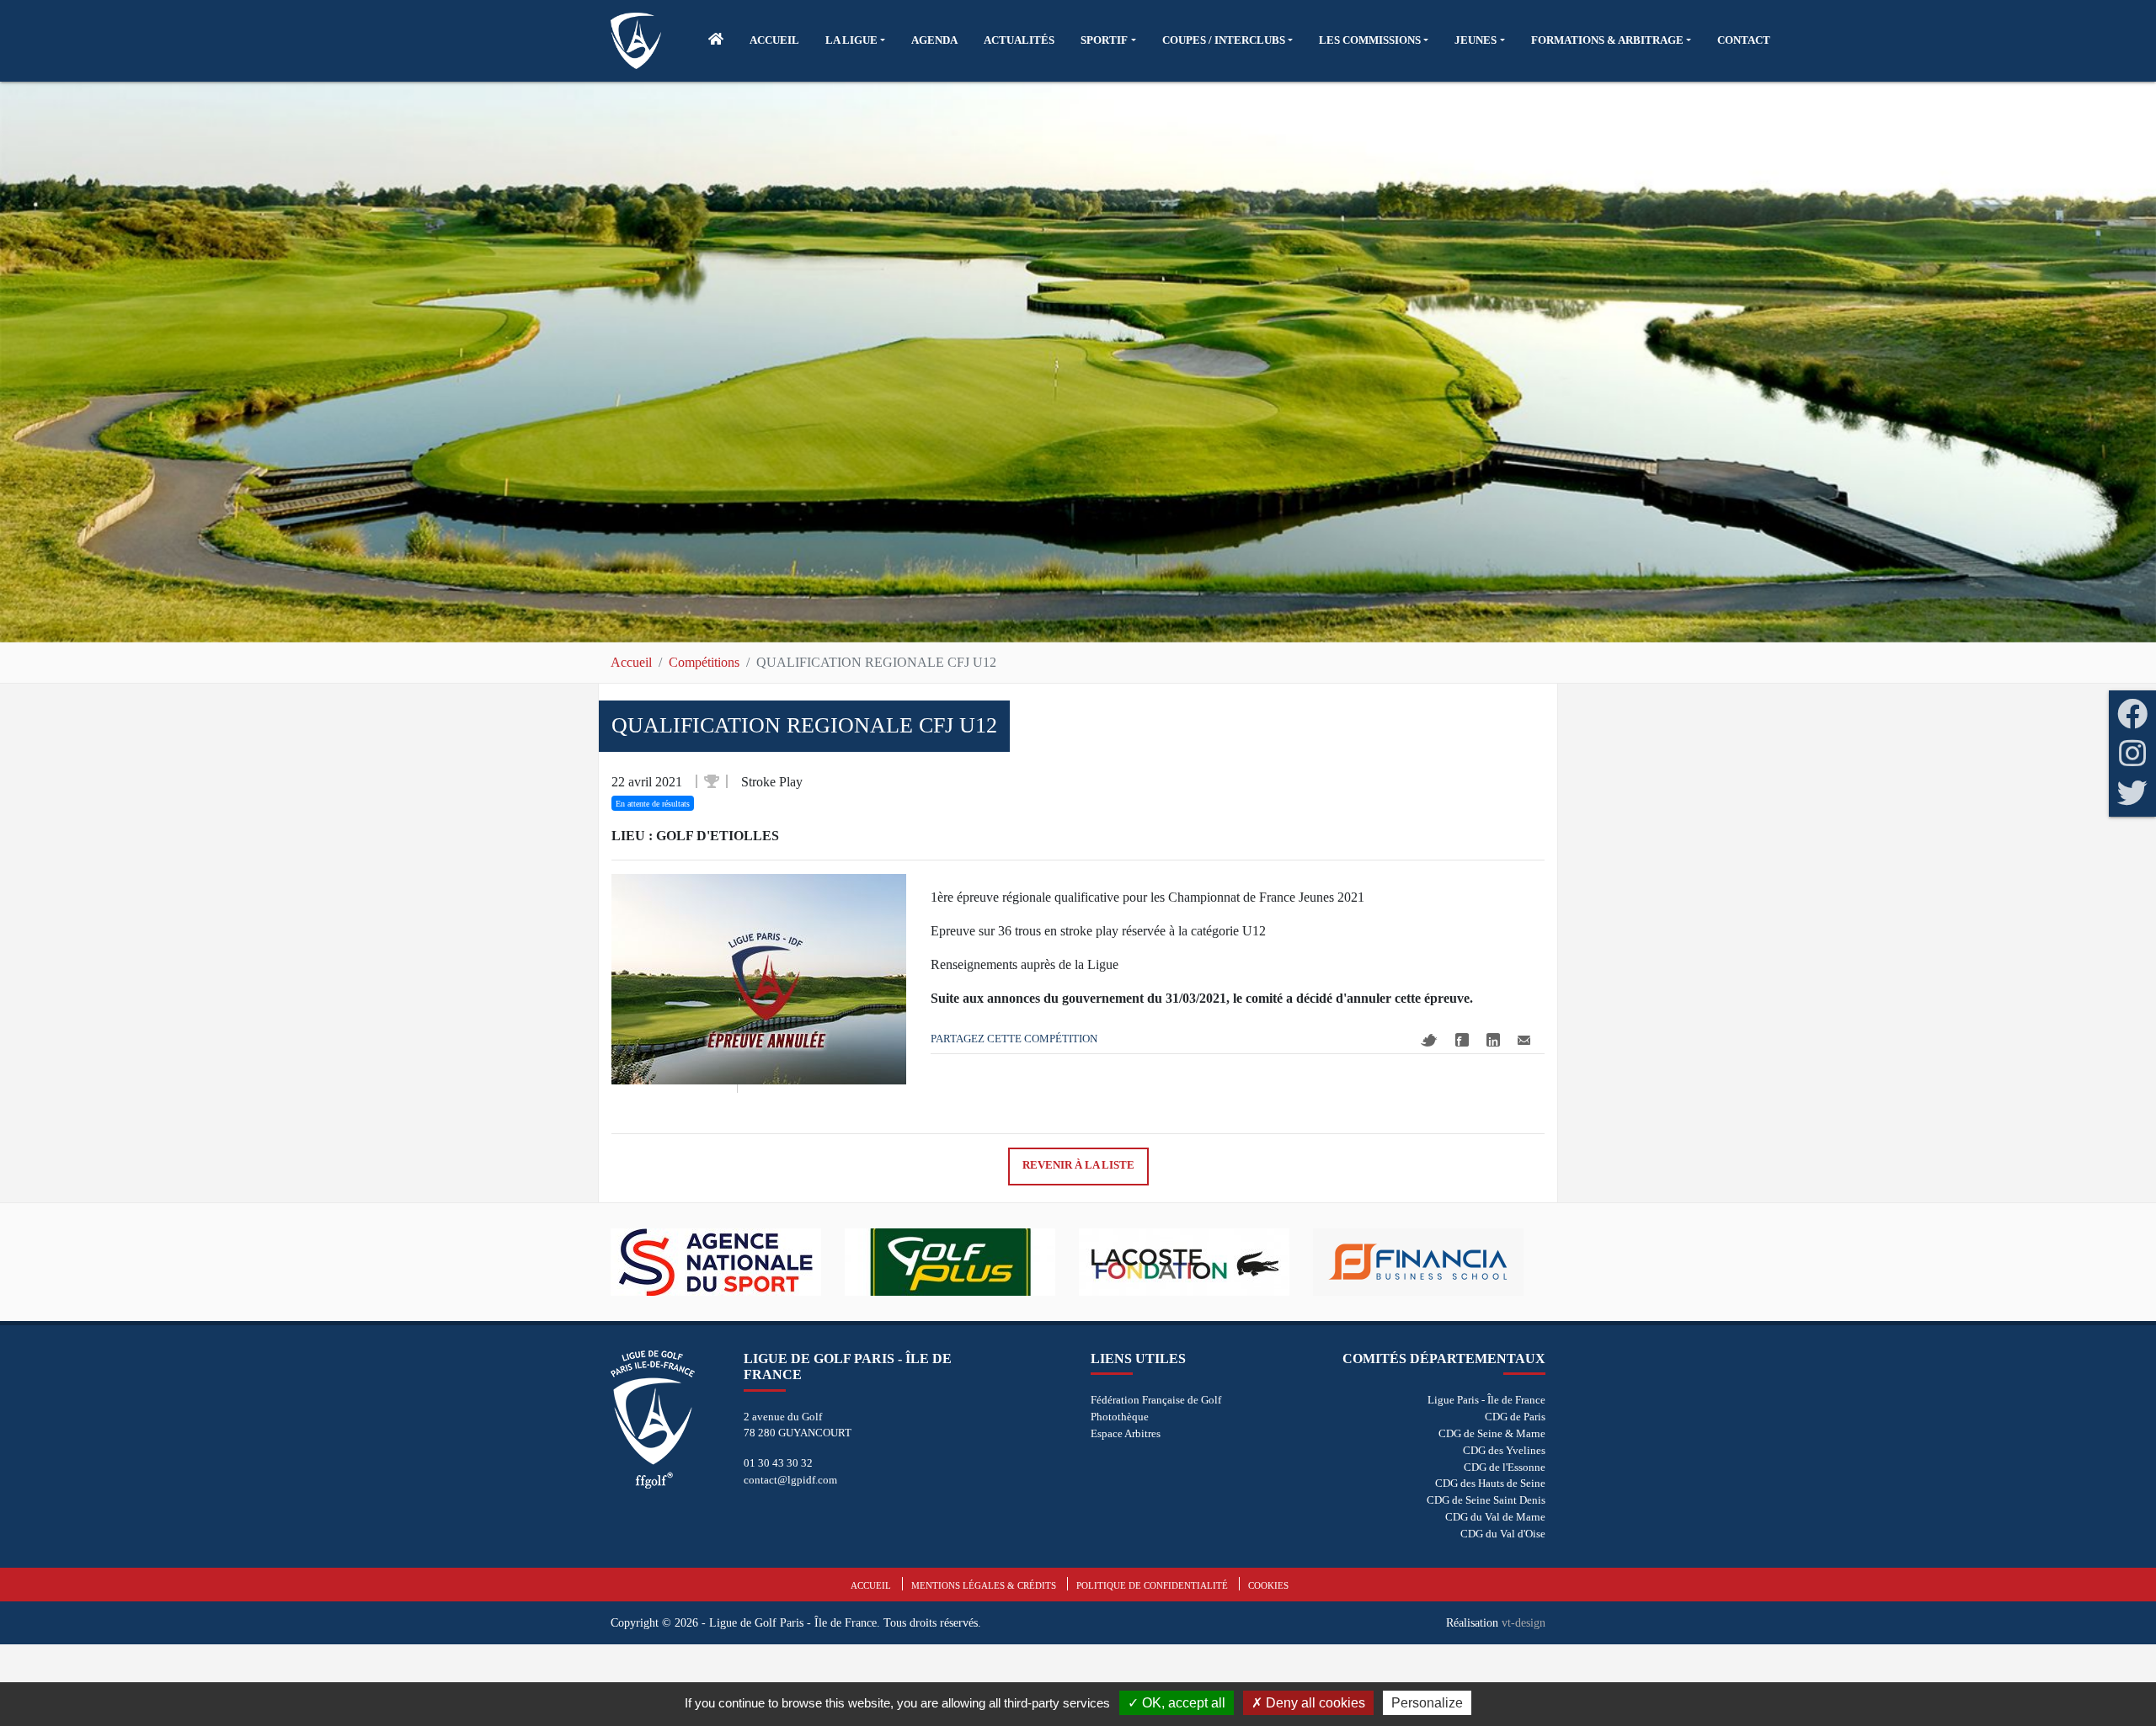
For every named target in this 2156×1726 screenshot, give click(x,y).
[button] (855, 40)
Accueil (631, 662)
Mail (1524, 1040)
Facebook (1462, 1040)
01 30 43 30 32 (778, 1463)
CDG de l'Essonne (1505, 1467)
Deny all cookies (1314, 1703)
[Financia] (1260, 1262)
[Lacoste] (1026, 1262)
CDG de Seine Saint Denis (1486, 1500)
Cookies (1268, 1585)
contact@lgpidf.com (790, 1480)
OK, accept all (1182, 1703)
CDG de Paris (1515, 1417)
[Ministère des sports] (1494, 1262)
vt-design (1524, 1622)
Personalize (1427, 1703)
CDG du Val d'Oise (1503, 1534)
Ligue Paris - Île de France (1486, 1400)
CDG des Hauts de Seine (1490, 1483)
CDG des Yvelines (1504, 1450)
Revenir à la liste (1078, 1165)
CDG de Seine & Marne (1492, 1433)
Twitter (1429, 1040)
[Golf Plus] (792, 1262)
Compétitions (704, 662)
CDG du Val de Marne (1495, 1517)
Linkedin (1493, 1040)
